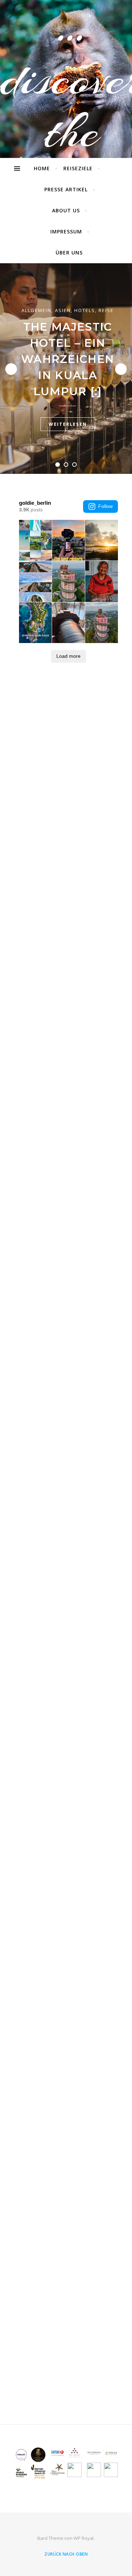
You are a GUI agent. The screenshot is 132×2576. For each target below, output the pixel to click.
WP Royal (84, 2538)
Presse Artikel (66, 189)
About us (66, 210)
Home (42, 168)
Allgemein (36, 310)
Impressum (66, 231)
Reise (106, 310)
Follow (105, 506)
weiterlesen (68, 424)
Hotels (85, 310)
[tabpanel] (66, 369)
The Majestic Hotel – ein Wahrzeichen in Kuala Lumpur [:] (68, 359)
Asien (63, 310)
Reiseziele (78, 168)
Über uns (69, 253)
